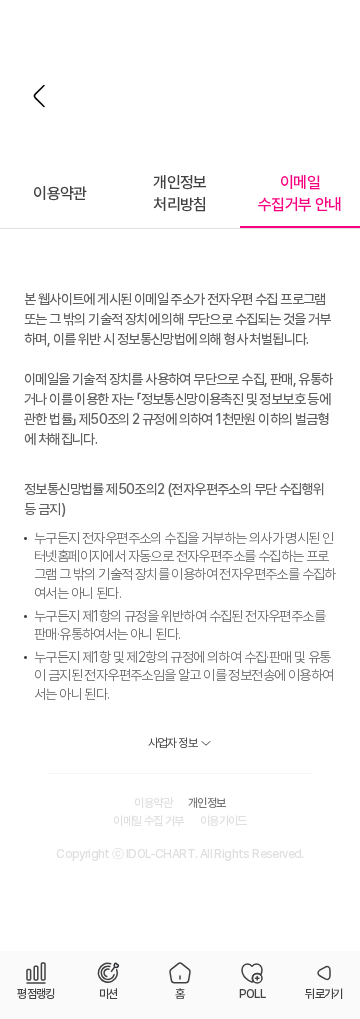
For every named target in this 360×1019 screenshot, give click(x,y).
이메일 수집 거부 (148, 821)
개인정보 (207, 803)
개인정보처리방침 (180, 193)
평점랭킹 (36, 994)
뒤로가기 (40, 96)
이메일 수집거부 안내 (300, 193)
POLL (252, 994)
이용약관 (60, 193)
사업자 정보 (172, 743)
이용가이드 (223, 821)
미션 (108, 994)
